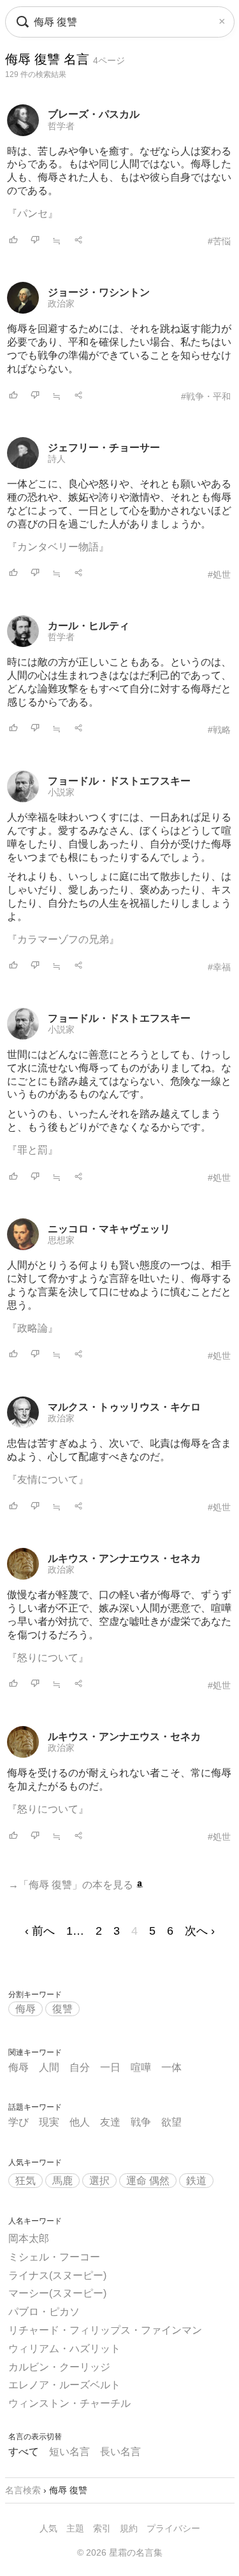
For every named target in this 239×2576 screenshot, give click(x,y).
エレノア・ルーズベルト (64, 2385)
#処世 (219, 574)
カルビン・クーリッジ (59, 2367)
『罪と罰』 (33, 1150)
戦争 (141, 2122)
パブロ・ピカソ (44, 2312)
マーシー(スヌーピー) (57, 2293)
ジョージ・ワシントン (99, 292)
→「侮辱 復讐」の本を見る (72, 1885)
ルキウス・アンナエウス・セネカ (124, 1558)
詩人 (57, 459)
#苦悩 (219, 241)
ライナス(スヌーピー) (57, 2275)
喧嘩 (141, 2067)
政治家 (61, 303)
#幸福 (219, 967)
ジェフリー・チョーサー (104, 448)
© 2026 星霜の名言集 (120, 2552)
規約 (129, 2528)
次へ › (200, 1931)
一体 (171, 2067)
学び (18, 2122)
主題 (75, 2528)
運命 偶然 (148, 2181)
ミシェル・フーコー (54, 2257)
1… (75, 1931)
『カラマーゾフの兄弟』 (63, 939)
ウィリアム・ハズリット (64, 2349)
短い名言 (69, 2452)
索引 (102, 2528)
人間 (49, 2067)
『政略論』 (33, 1328)
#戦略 (219, 730)
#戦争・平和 (206, 396)
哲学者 (61, 126)
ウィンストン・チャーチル (69, 2403)
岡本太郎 (29, 2238)
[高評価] (13, 241)
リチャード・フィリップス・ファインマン (105, 2330)
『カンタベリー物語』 (58, 547)
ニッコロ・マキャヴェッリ (109, 1229)
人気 (48, 2528)
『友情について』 (48, 1479)
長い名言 (120, 2452)
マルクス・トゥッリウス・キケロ (124, 1407)
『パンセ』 (33, 213)
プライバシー (173, 2528)
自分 (80, 2067)
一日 (110, 2067)
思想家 (61, 1240)
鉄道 (196, 2181)
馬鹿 (62, 2181)
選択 (99, 2181)
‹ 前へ (40, 1931)
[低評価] (35, 241)
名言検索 (23, 2490)
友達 (110, 2122)
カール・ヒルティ (89, 626)
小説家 (61, 792)
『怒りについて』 (48, 1658)
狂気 (25, 2181)
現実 (49, 2122)
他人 (80, 2122)
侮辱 (25, 2009)
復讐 (62, 2009)
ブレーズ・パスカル (94, 114)
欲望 (171, 2122)
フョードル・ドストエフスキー (119, 781)
